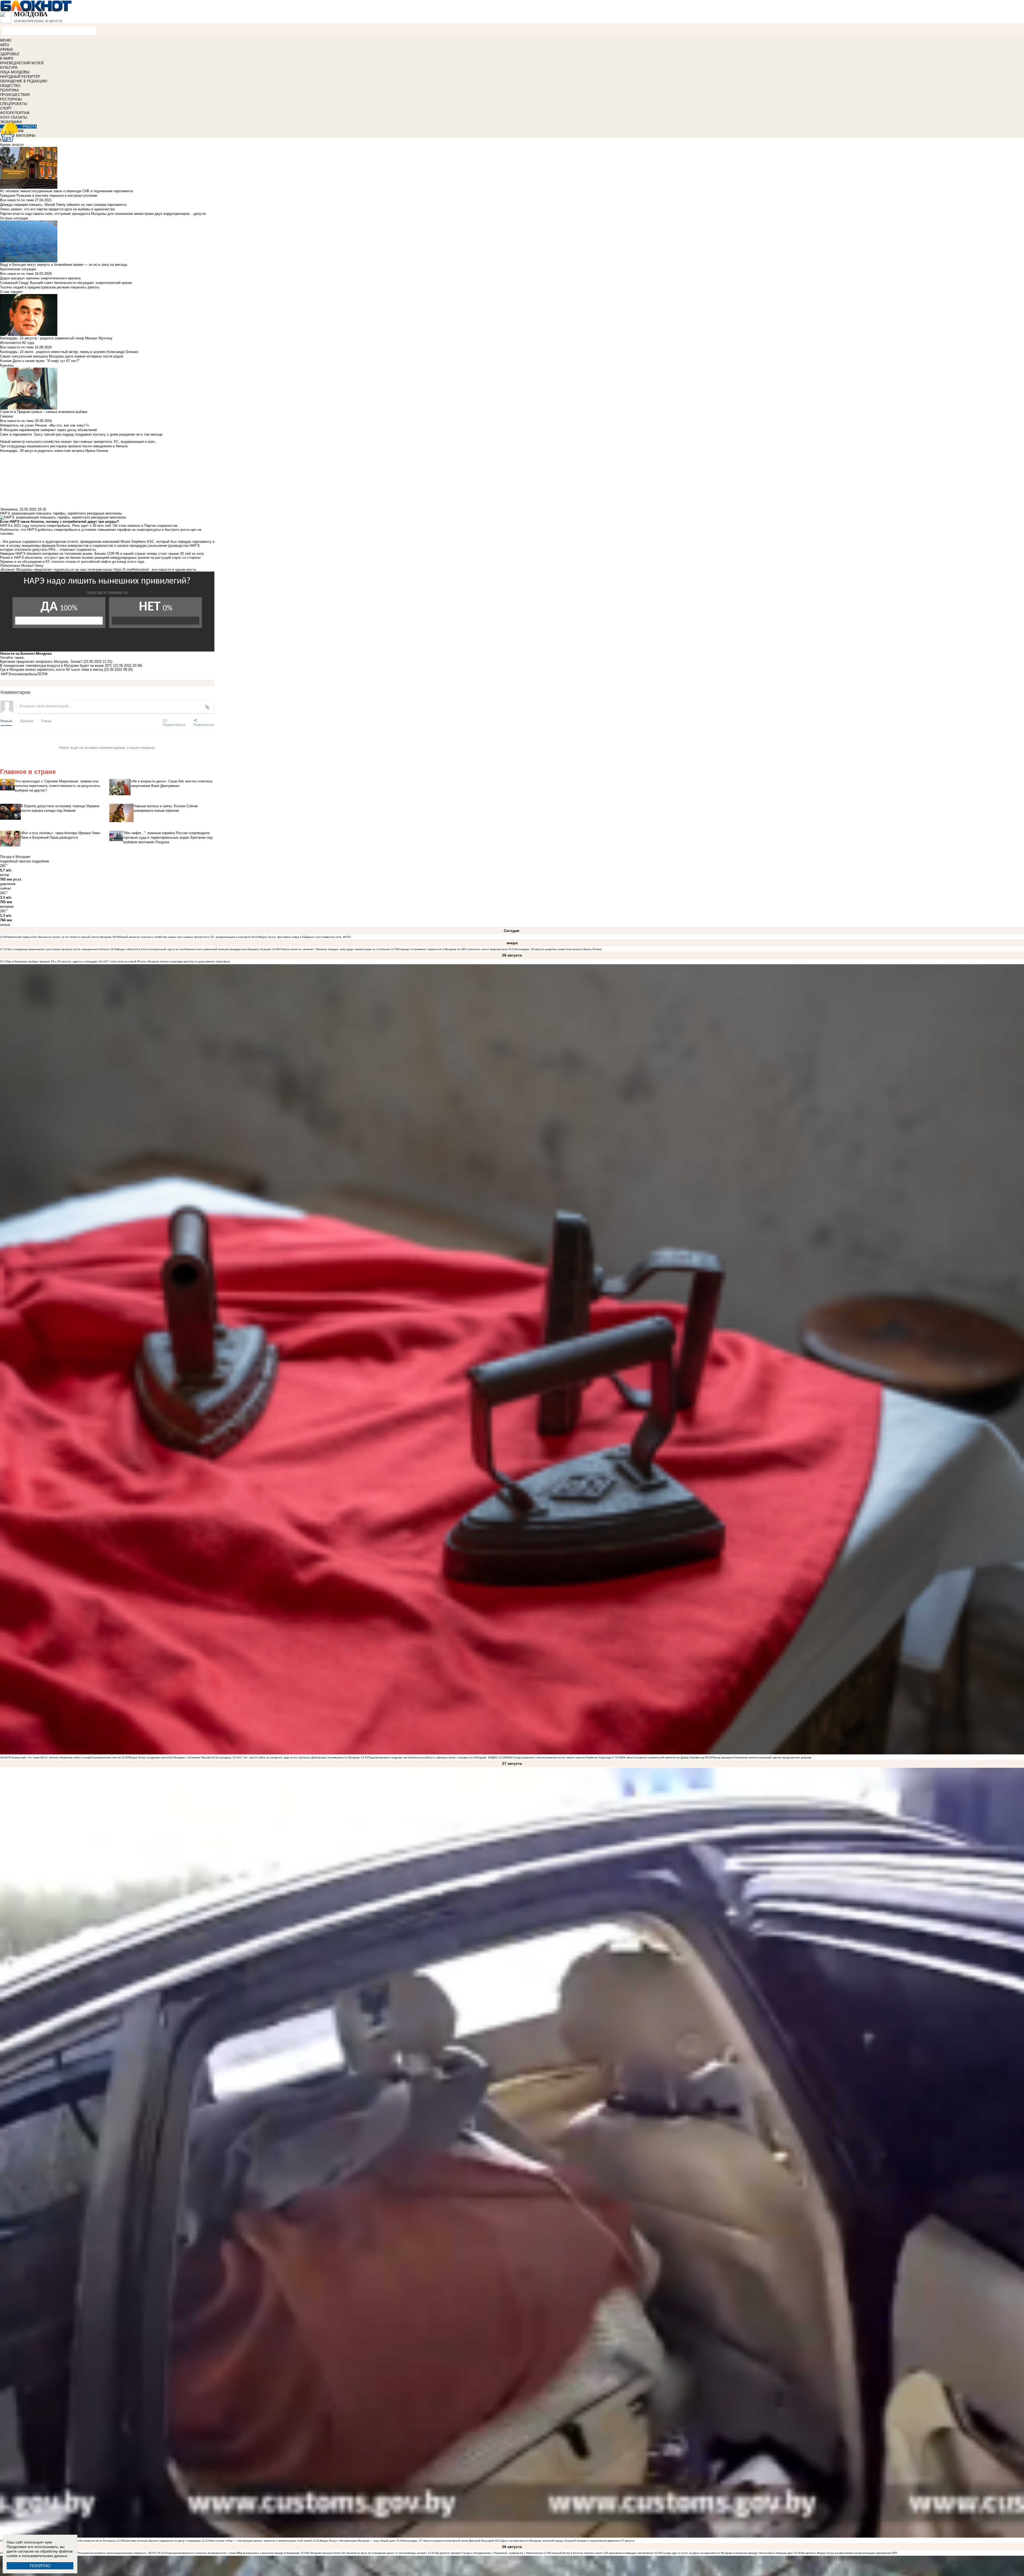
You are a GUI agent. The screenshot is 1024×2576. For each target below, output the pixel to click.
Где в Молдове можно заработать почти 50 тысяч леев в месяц (52, 670)
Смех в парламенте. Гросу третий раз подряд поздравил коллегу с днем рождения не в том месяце (81, 434)
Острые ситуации (14, 218)
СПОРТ (6, 108)
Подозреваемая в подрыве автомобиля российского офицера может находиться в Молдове (427, 1757)
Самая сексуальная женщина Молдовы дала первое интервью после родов (62, 356)
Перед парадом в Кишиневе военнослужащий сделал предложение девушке (762, 1757)
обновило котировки (42, 554)
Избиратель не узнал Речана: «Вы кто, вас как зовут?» (45, 425)
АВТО (5, 45)
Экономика (9, 509)
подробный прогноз (15, 861)
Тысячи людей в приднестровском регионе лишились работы (50, 287)
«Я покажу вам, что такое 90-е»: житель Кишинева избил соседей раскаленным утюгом (64, 1757)
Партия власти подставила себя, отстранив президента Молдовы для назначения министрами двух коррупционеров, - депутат (103, 214)
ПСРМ (42, 674)
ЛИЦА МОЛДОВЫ (15, 72)
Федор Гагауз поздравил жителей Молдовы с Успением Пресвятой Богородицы (180, 1757)
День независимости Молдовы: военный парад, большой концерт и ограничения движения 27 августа (568, 2541)
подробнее (41, 861)
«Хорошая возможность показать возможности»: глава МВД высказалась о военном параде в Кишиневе (232, 2553)
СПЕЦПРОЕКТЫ (14, 104)
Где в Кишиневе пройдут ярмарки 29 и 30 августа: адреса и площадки (52, 961)
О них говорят (11, 292)
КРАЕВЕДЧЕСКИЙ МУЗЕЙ (22, 63)
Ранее (46, 721)
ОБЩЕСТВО (10, 86)
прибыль (30, 674)
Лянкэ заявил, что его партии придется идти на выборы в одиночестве (57, 209)
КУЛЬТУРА (9, 68)
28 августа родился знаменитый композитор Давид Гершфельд (663, 1757)
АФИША (7, 49)
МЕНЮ (6, 40)
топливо (17, 674)
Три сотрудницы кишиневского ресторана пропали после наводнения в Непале (58, 949)
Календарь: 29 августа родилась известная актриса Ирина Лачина (559, 949)
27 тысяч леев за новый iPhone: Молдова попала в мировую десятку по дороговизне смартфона (168, 961)
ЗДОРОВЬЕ (10, 54)
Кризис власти (12, 145)
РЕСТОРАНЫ (11, 99)
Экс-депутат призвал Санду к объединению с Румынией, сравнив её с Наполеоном (489, 2553)
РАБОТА (30, 126)
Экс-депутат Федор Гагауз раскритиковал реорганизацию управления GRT (849, 2553)
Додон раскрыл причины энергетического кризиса (40, 278)
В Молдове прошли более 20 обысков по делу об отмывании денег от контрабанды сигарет (367, 2553)
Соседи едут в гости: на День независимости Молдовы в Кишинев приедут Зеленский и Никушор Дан (727, 2553)
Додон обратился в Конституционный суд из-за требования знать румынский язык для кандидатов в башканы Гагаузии (194, 949)
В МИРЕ (7, 59)
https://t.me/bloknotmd (131, 570)
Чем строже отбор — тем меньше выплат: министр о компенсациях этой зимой (260, 2541)
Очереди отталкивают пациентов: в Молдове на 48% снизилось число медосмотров (453, 949)
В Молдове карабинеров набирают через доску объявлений (48, 430)
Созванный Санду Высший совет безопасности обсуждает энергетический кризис (66, 283)
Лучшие (27, 721)
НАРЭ (6, 674)
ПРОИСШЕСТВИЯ (15, 95)
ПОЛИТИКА (9, 90)
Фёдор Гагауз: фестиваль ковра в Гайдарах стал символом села (300, 937)
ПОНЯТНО (40, 2566)
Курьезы (7, 365)
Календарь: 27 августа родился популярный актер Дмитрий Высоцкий (449, 2541)
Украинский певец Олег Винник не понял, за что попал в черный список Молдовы (59, 937)
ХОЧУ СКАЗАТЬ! (14, 117)
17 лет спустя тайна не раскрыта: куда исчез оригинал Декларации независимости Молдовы (300, 1757)
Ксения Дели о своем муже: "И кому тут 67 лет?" (40, 361)
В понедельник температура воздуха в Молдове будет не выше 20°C (57, 666)
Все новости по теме (17, 200)
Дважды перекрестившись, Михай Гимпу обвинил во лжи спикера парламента (63, 205)
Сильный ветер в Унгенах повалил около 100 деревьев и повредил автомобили (602, 2553)
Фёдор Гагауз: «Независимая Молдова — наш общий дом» (358, 2541)
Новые (6, 721)
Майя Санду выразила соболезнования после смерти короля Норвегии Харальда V (560, 1757)
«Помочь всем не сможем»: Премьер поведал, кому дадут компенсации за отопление (335, 949)
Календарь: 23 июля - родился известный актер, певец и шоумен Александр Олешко (69, 352)
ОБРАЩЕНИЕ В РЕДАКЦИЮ (24, 81)
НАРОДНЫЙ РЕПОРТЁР (20, 77)
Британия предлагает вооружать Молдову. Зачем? (41, 662)
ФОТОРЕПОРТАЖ (15, 113)
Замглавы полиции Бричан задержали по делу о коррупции (162, 2541)
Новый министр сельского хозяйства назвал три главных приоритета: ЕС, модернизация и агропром (185, 937)
